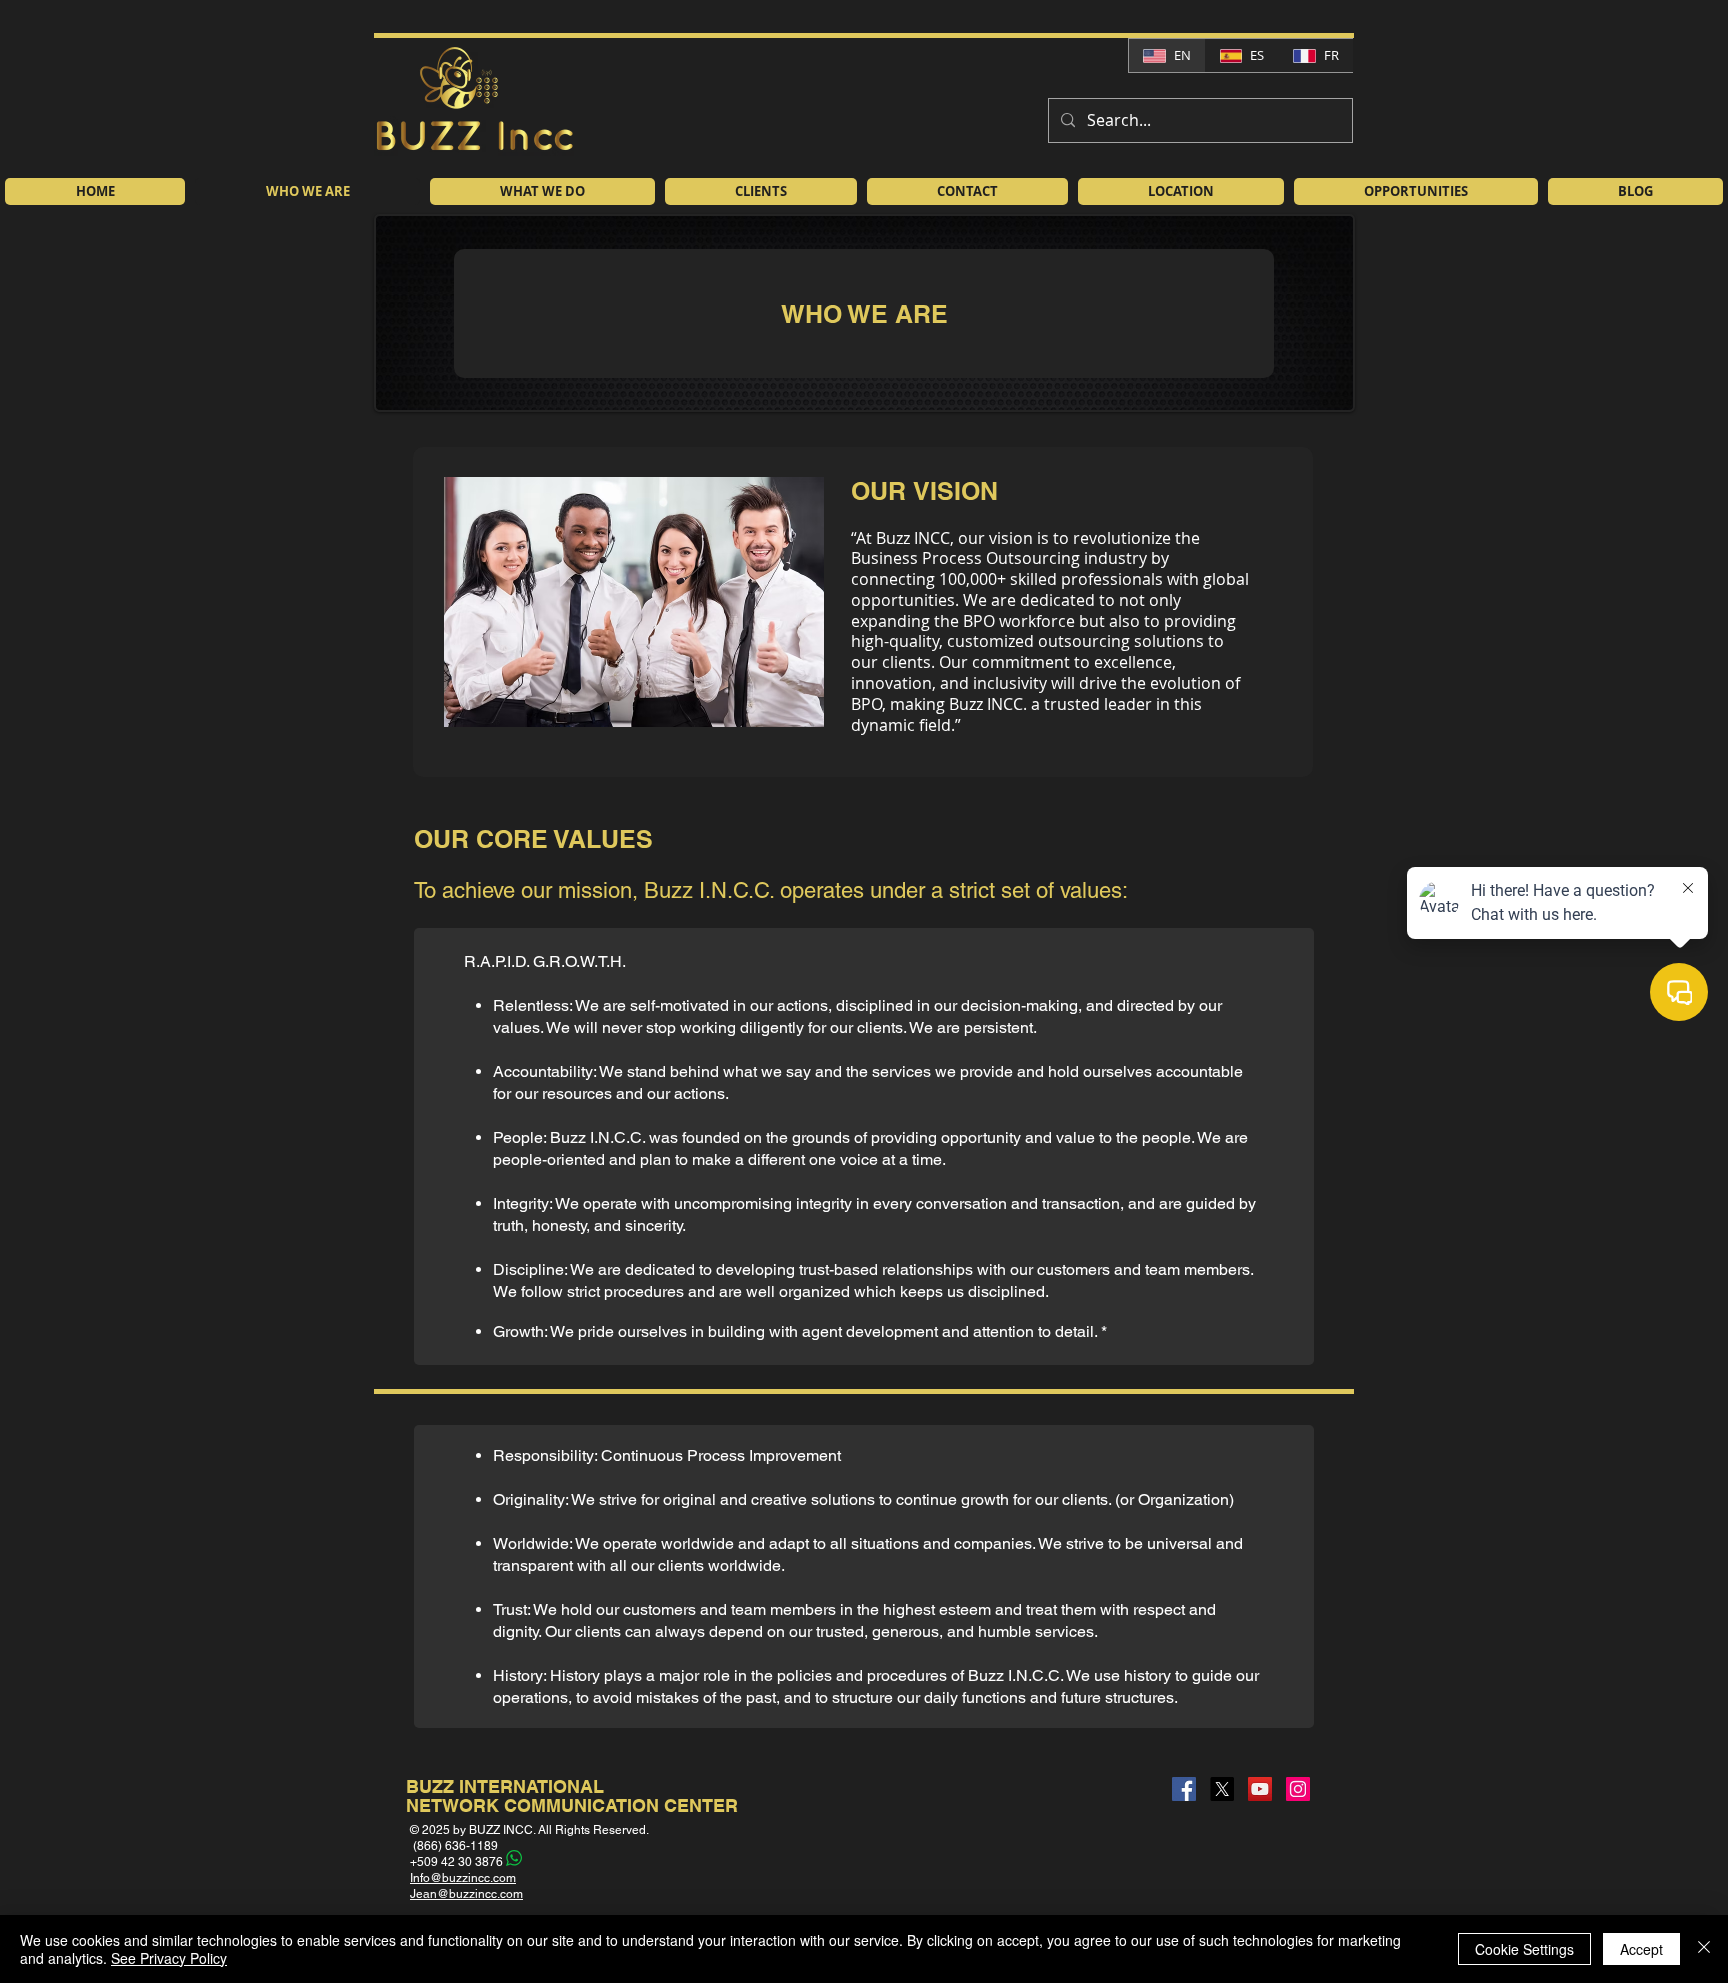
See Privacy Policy (169, 1958)
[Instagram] (1298, 1789)
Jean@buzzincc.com (466, 1894)
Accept (1641, 1949)
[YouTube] (1260, 1789)
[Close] (1704, 1949)
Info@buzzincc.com (463, 1878)
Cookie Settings (1524, 1949)
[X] (1222, 1789)
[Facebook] (1184, 1789)
